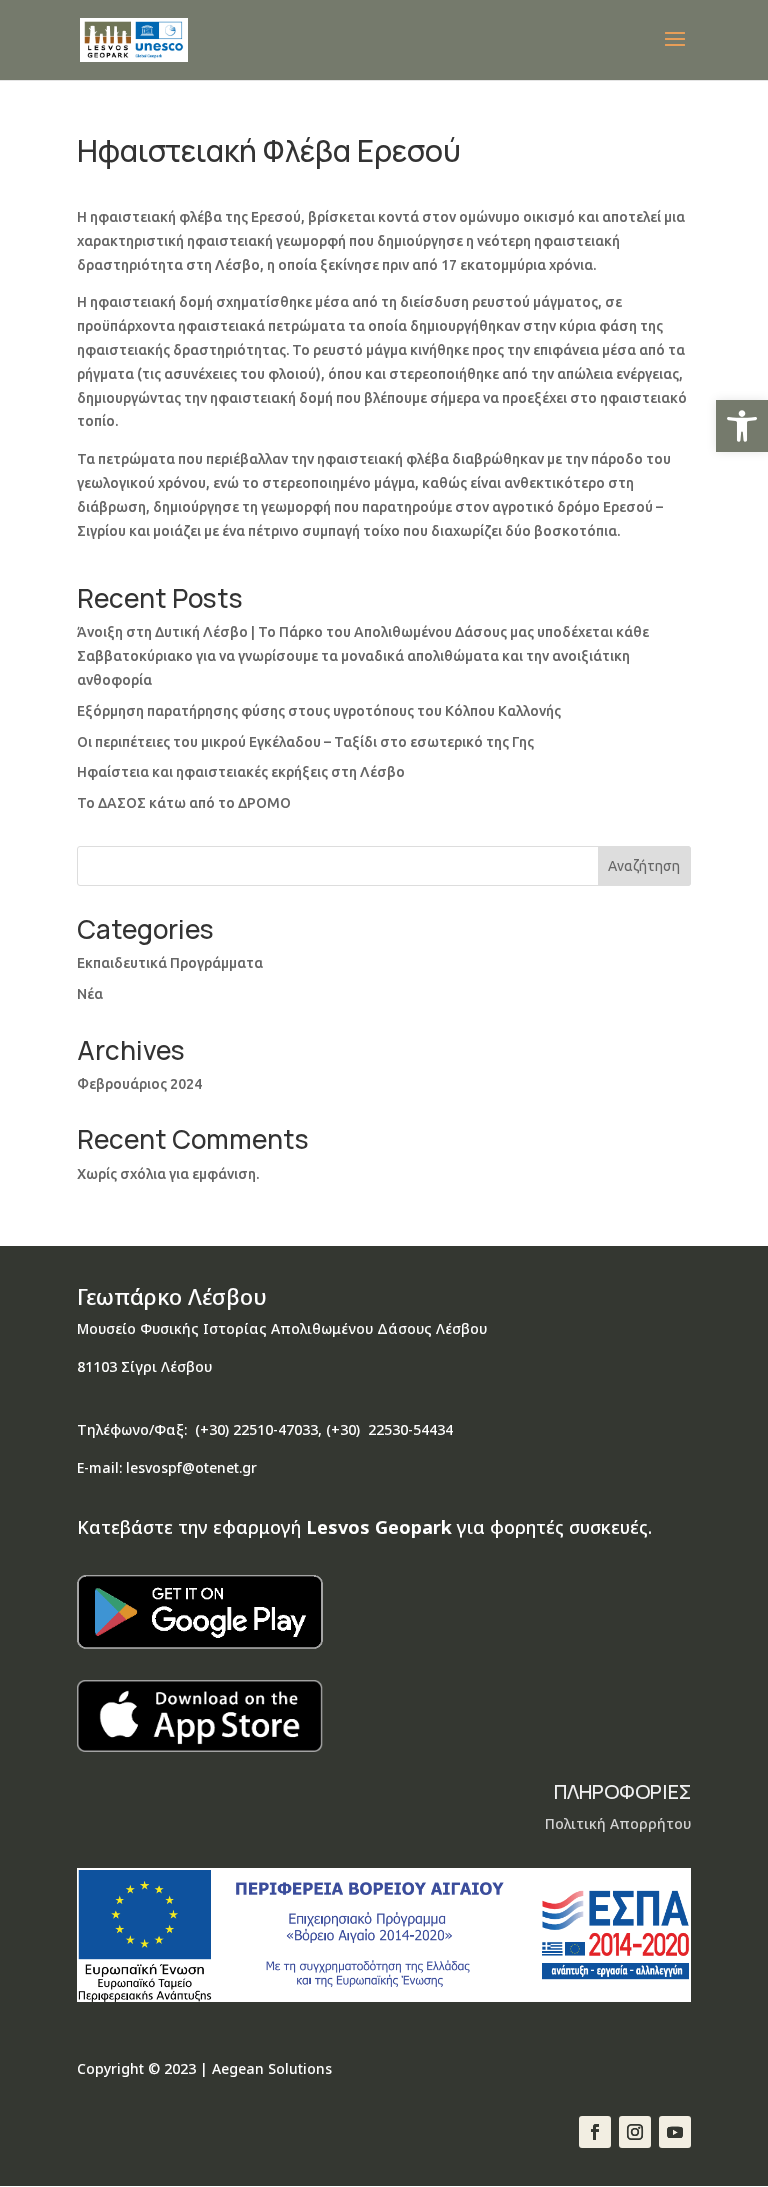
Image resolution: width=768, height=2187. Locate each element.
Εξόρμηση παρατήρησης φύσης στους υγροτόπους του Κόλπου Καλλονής (319, 711)
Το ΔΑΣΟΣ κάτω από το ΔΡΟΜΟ (184, 803)
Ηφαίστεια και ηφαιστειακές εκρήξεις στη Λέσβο (241, 772)
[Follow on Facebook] (595, 2132)
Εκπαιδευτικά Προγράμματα (170, 963)
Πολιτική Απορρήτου (618, 1823)
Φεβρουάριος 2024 (139, 1084)
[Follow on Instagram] (635, 2132)
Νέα (90, 994)
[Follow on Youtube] (675, 2132)
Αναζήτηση (644, 866)
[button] (742, 426)
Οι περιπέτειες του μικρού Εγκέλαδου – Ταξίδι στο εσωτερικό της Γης (305, 742)
